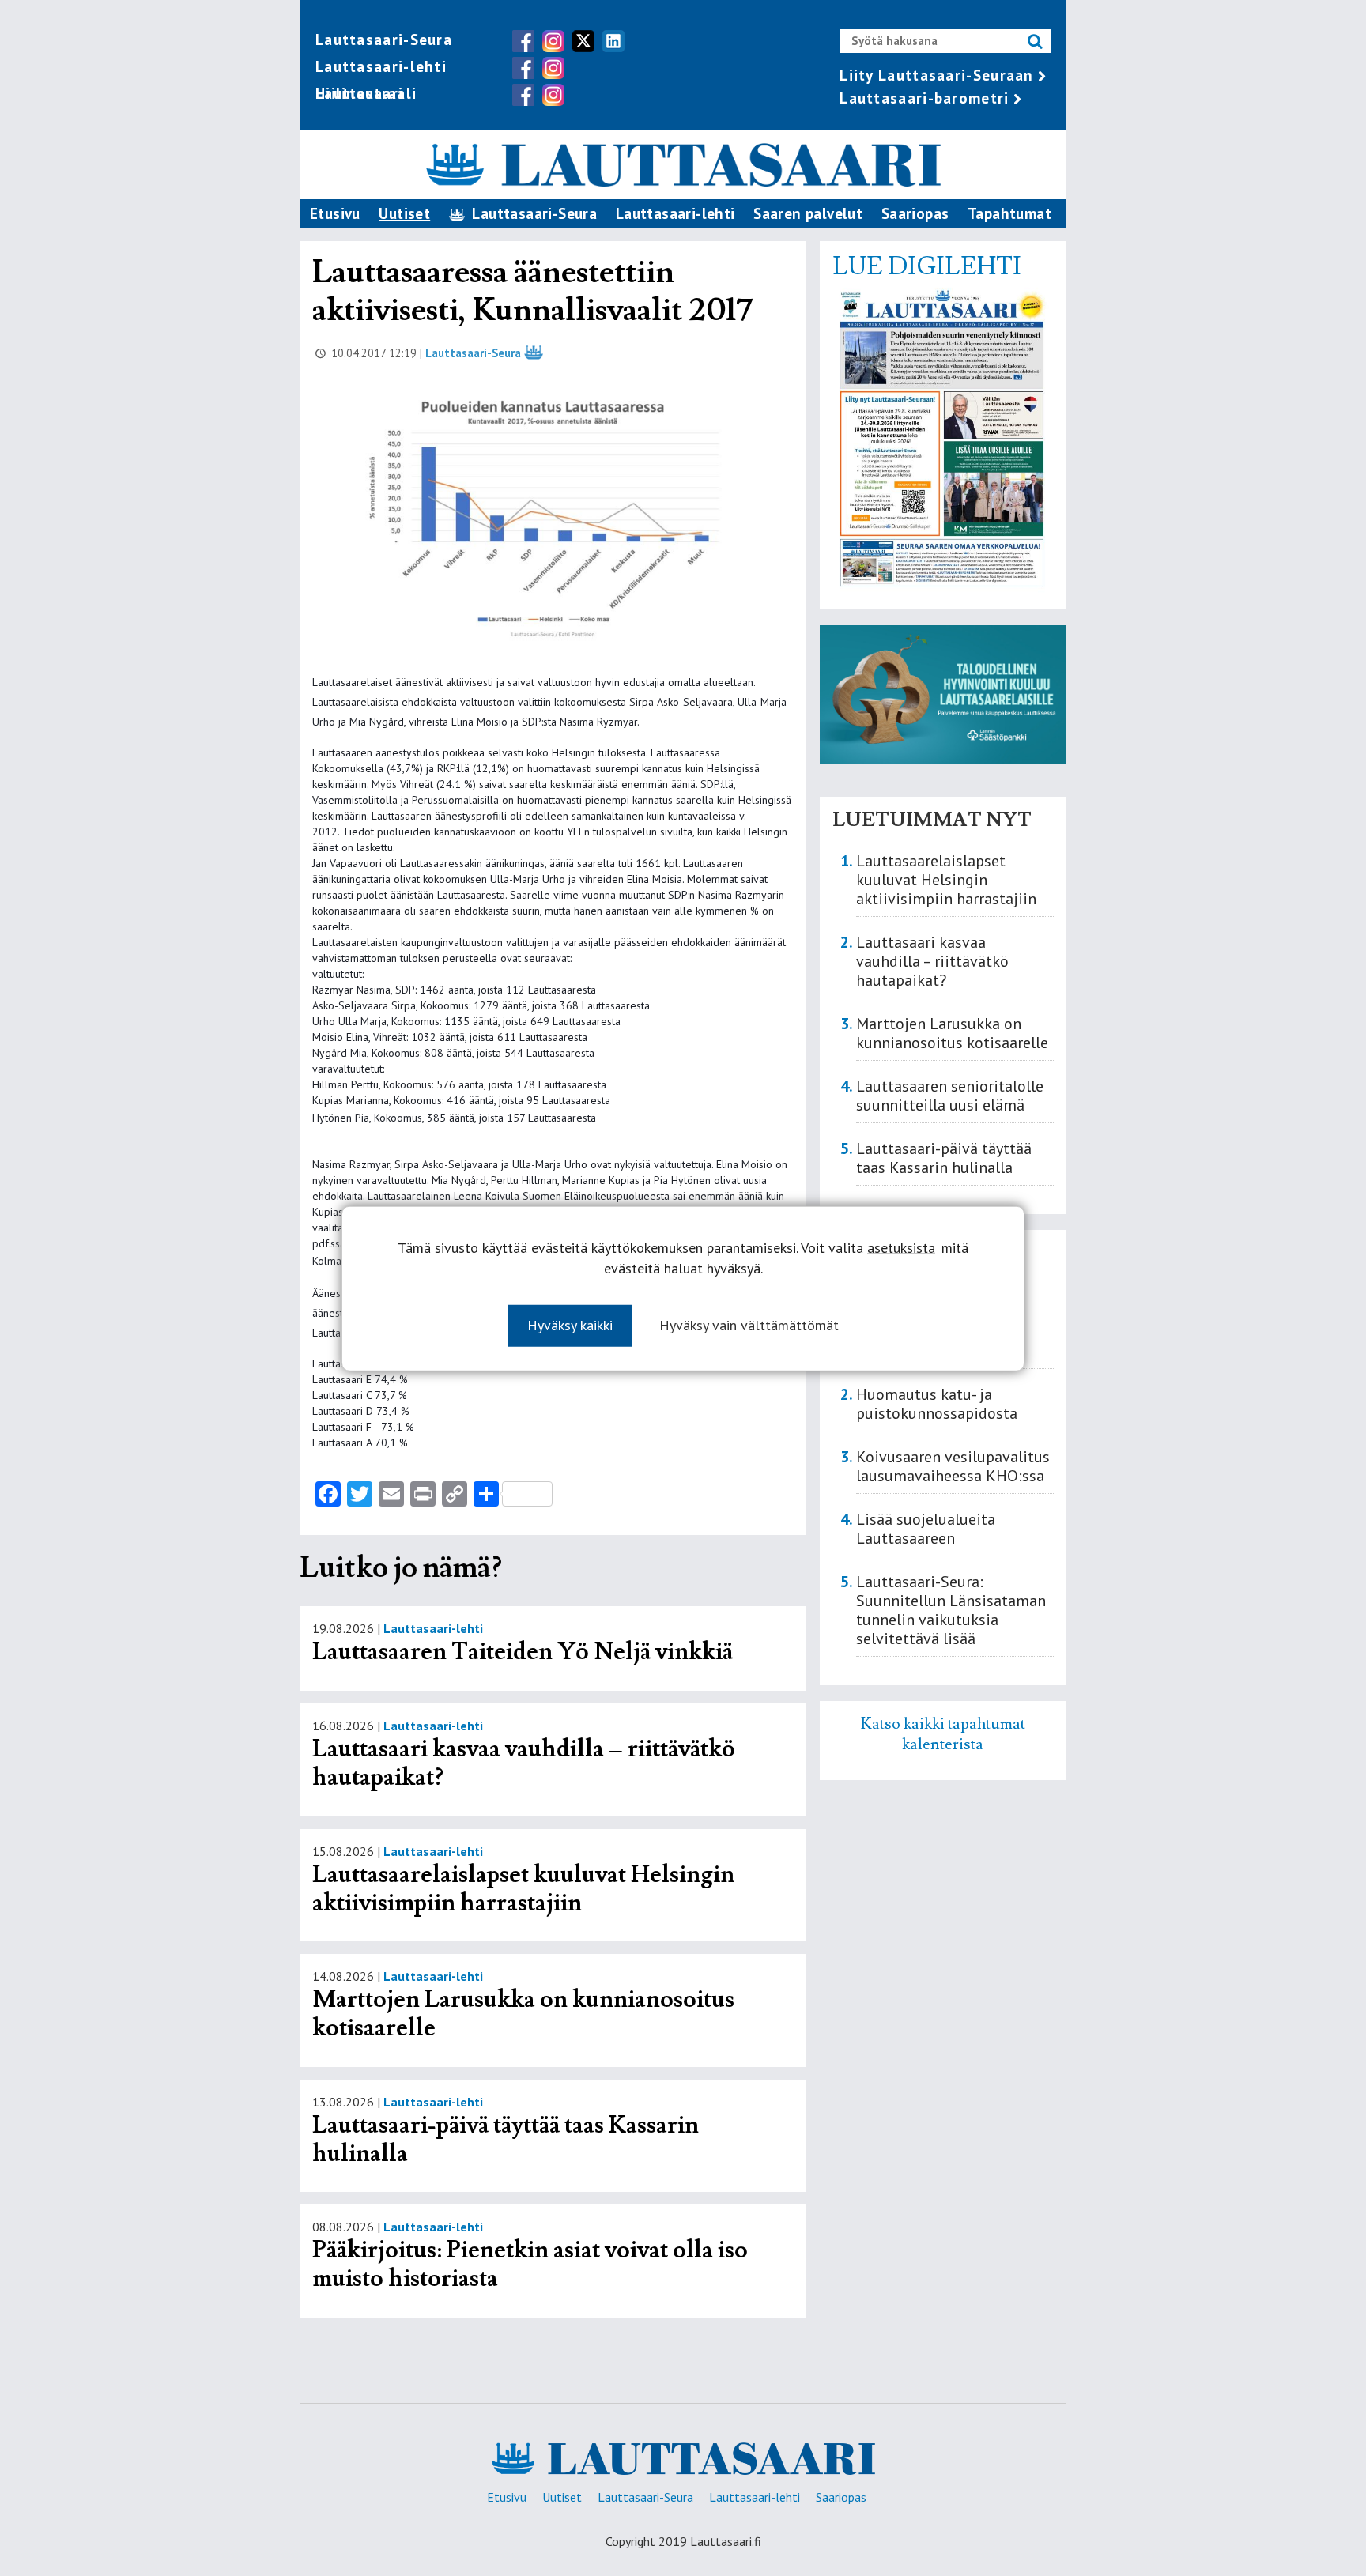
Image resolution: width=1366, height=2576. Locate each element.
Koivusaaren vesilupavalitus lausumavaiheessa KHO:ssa (953, 1466)
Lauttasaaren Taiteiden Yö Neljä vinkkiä (523, 1652)
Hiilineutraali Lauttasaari (366, 93)
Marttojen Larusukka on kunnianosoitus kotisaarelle (523, 2014)
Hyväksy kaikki (570, 1324)
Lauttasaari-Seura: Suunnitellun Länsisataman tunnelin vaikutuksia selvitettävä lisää (951, 1610)
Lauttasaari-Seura (384, 40)
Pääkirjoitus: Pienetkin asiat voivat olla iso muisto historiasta (530, 2264)
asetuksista (901, 1247)
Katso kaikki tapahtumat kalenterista (943, 1734)
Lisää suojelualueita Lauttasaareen (926, 1529)
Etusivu (335, 213)
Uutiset (404, 213)
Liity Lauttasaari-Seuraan (937, 75)
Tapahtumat (1009, 213)
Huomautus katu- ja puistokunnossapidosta (937, 1404)
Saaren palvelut (808, 213)
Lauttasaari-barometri (924, 98)
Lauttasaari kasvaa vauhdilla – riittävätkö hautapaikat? (524, 1763)
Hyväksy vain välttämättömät (749, 1324)
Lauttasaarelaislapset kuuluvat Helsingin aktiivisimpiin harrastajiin (523, 1889)
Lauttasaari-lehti (381, 66)
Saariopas (915, 213)
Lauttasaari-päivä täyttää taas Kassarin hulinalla (506, 2139)
